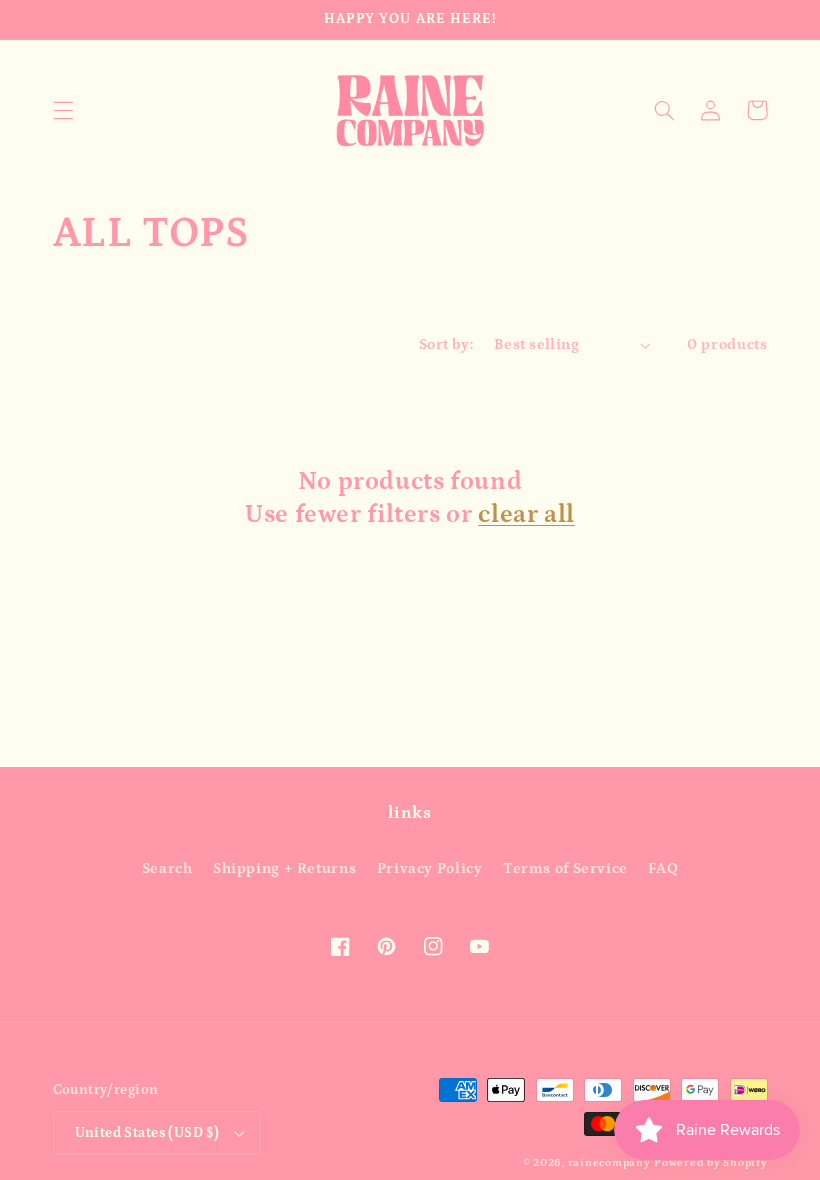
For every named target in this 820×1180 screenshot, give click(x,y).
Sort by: (446, 344)
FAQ (663, 868)
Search (167, 868)
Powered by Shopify (710, 1163)
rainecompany (609, 1163)
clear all (526, 514)
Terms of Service (565, 868)
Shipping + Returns (284, 868)
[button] (63, 110)
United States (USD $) (147, 1133)
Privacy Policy (430, 868)
